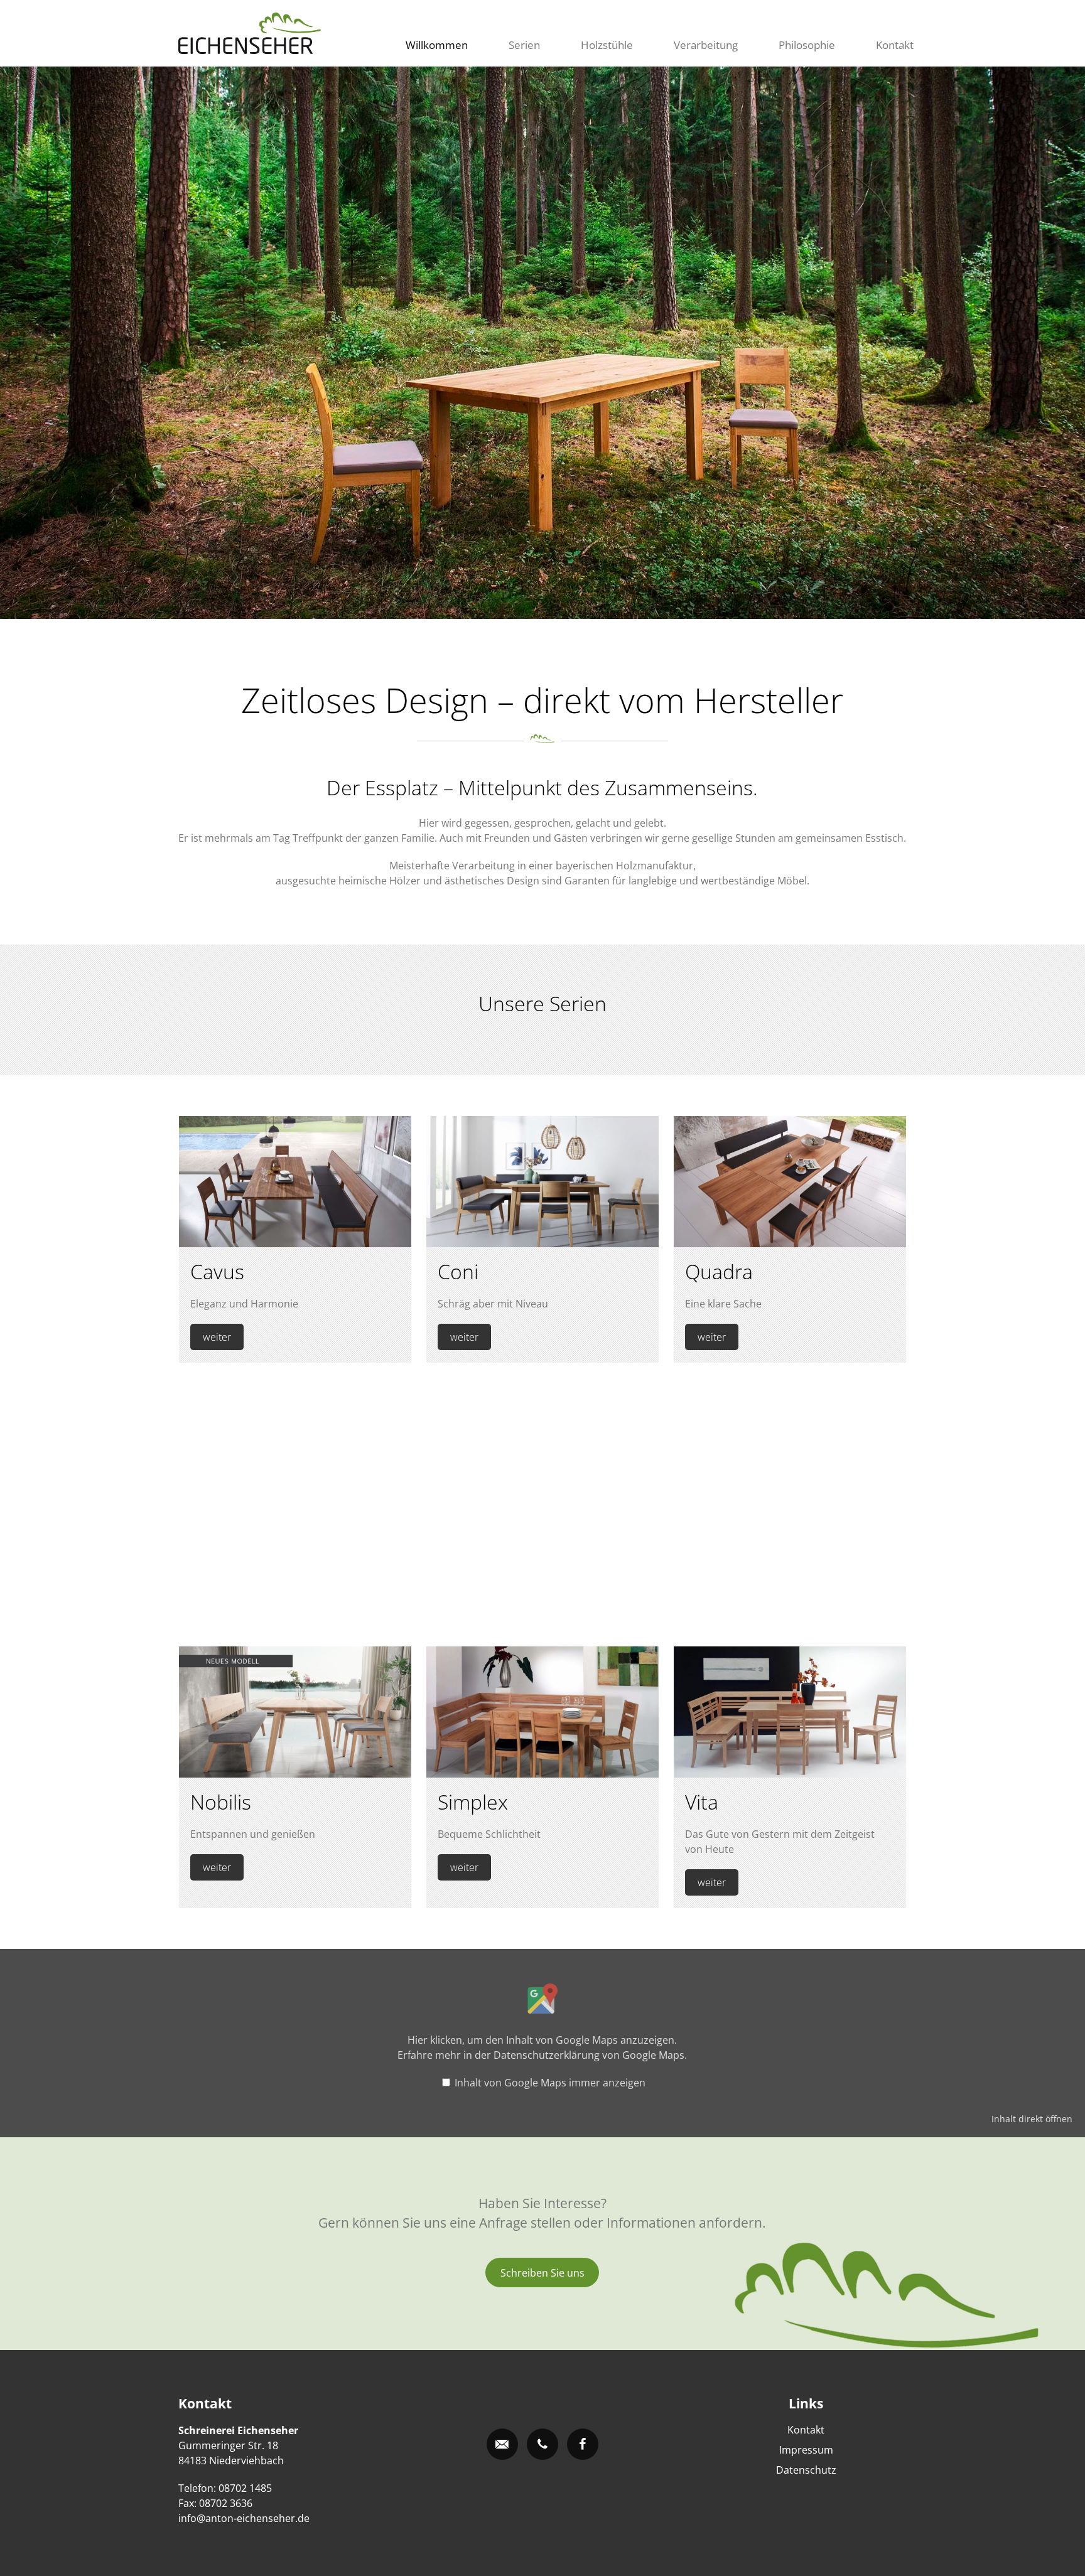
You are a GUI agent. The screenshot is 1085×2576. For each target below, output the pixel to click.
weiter (217, 1337)
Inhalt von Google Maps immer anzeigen (550, 2083)
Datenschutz (806, 2470)
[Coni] (542, 1243)
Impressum (806, 2450)
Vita (702, 1802)
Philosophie (807, 45)
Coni (458, 1271)
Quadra (719, 1271)
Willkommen (437, 45)
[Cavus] (295, 1243)
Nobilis (221, 1802)
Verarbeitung (706, 45)
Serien (524, 45)
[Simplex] (542, 1774)
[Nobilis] (295, 1774)
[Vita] (790, 1774)
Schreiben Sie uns (542, 2273)
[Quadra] (790, 1243)
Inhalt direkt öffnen (1032, 2119)
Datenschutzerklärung (547, 2055)
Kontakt (895, 45)
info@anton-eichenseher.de (244, 2518)
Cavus (217, 1271)
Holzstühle (607, 45)
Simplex (473, 1802)
